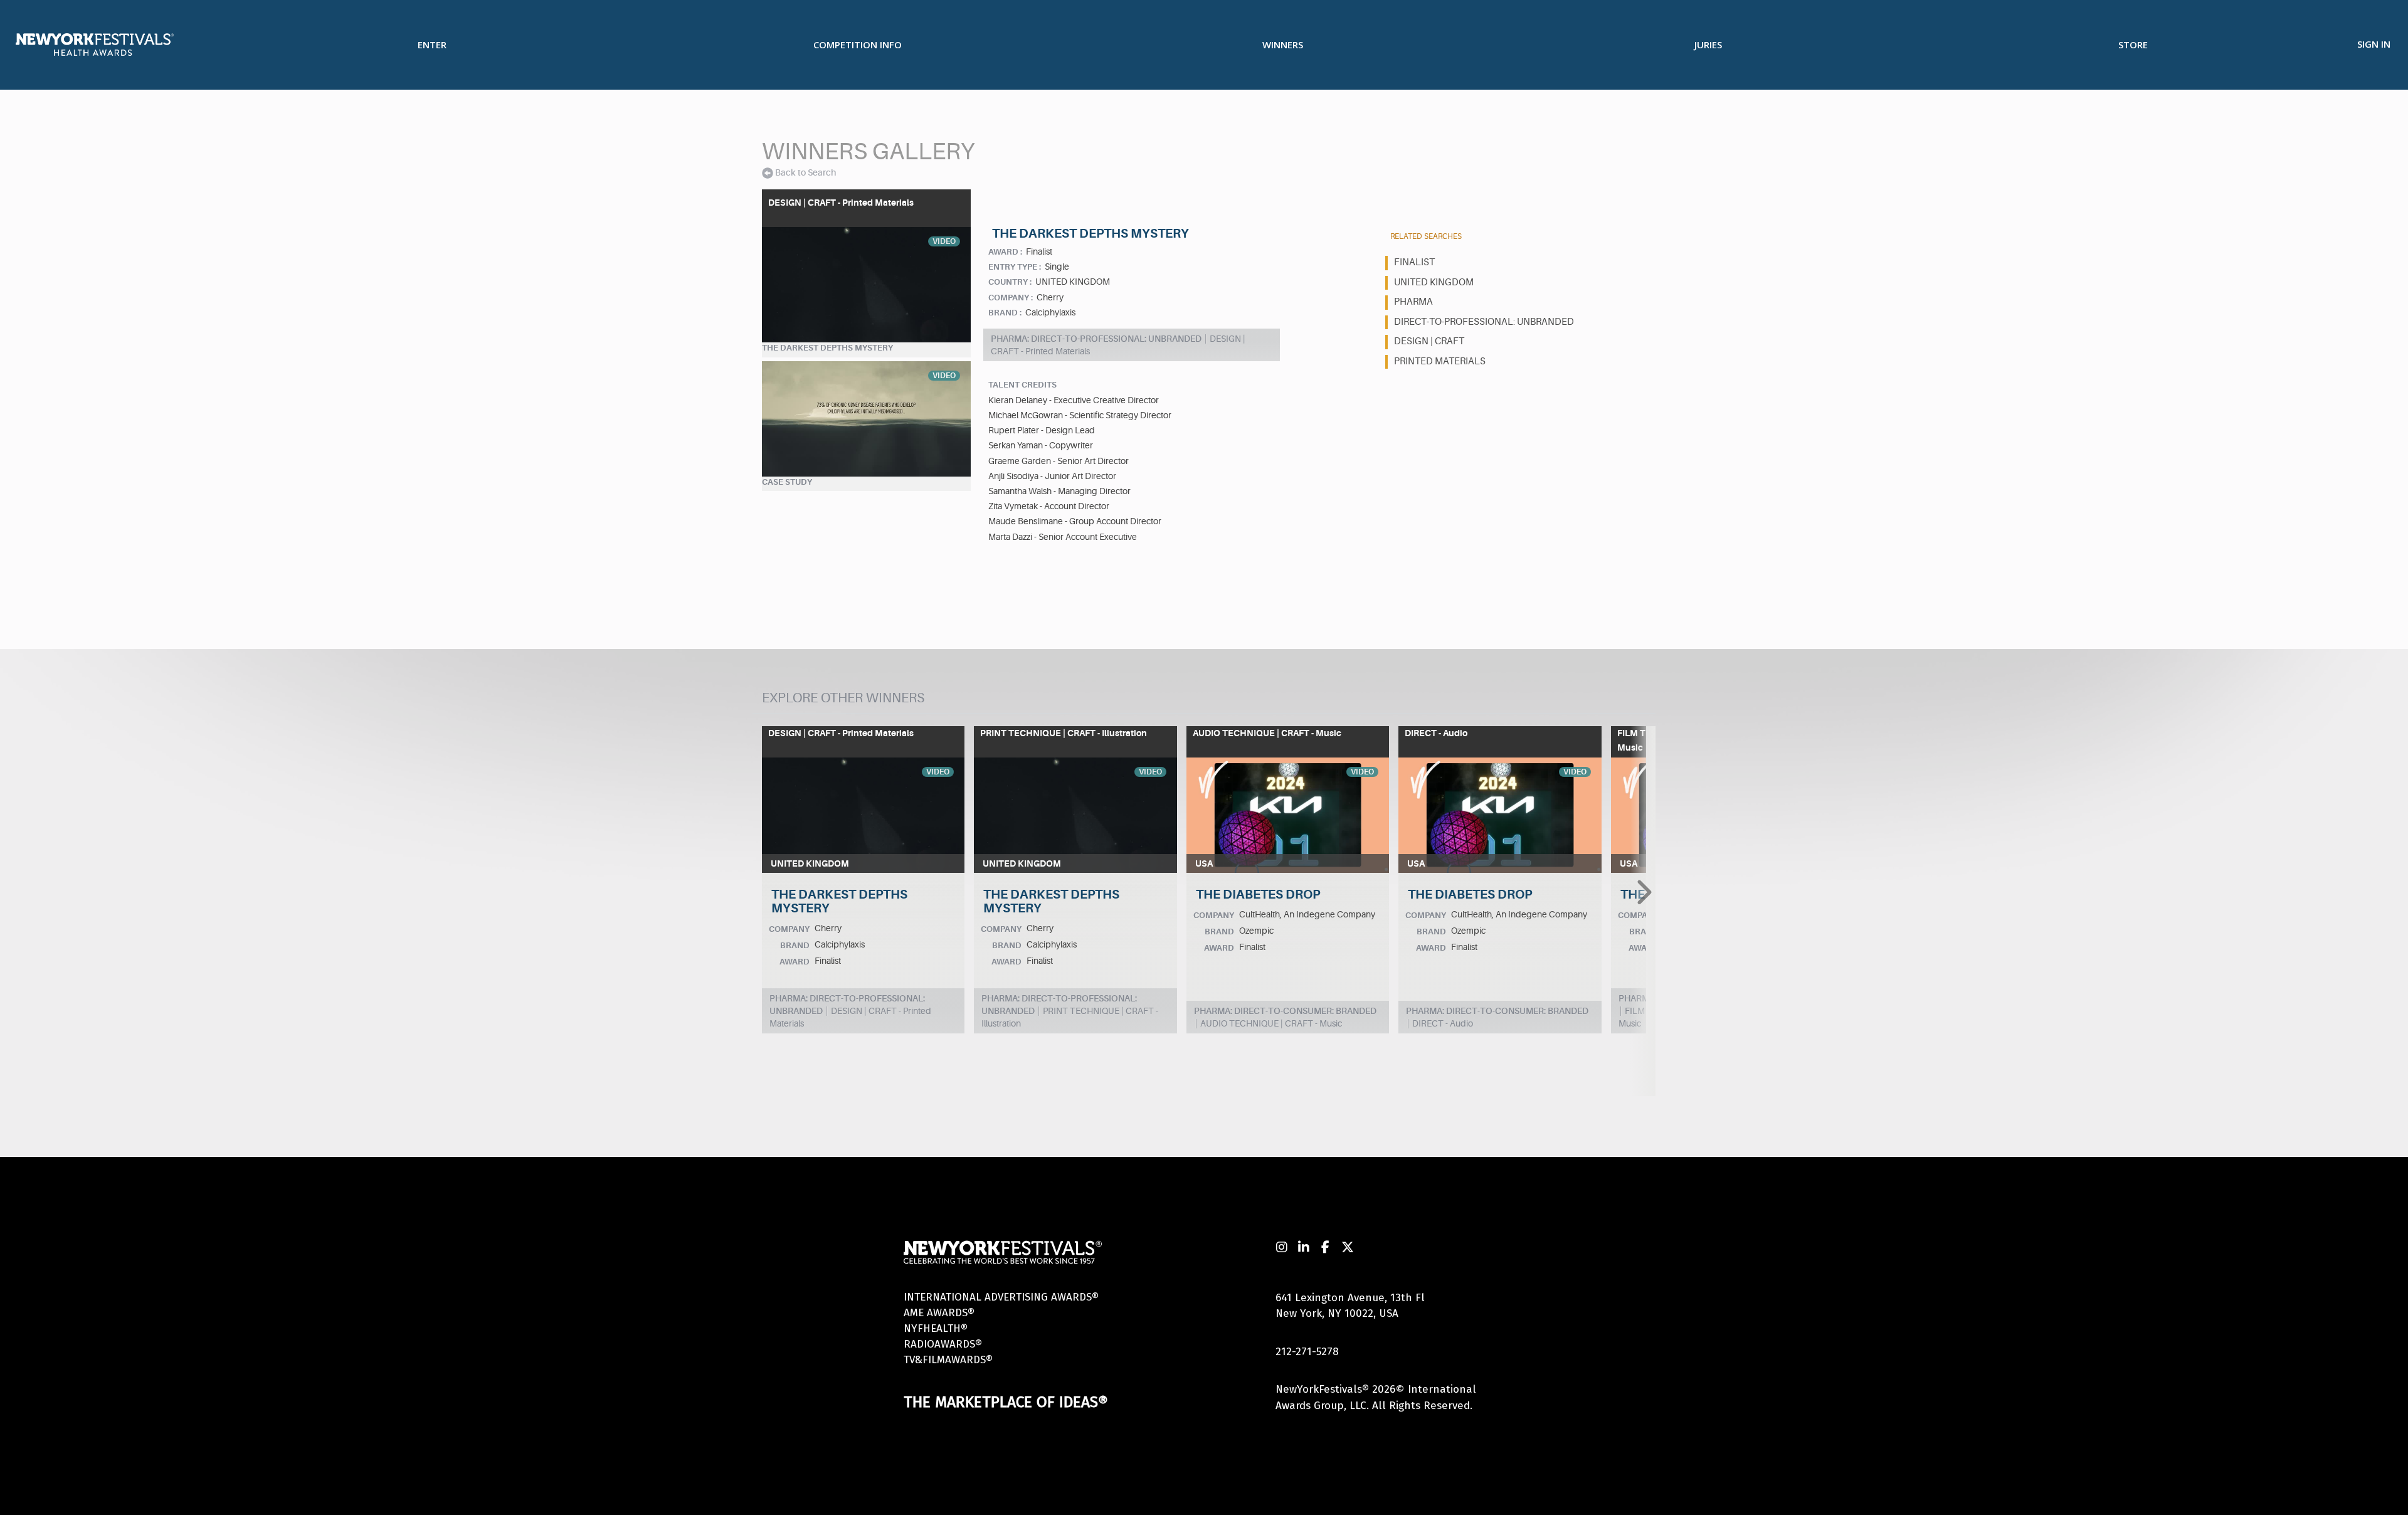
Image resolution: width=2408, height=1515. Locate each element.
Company (789, 929)
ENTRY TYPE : (1015, 267)
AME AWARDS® (939, 1313)
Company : (1011, 298)
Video (944, 241)
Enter (432, 45)
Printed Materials (1440, 362)
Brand (795, 945)
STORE (2133, 45)
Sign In (2374, 44)
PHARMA (1413, 302)
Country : (1010, 282)
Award (795, 962)
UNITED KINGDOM (1434, 282)
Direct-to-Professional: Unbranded (1484, 322)
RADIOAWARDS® (943, 1344)
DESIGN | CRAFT (1429, 341)
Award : (1005, 252)
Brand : (1005, 313)
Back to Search (805, 172)
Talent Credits (1022, 385)
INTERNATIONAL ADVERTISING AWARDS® (1001, 1297)
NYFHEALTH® (936, 1328)
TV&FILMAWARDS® (948, 1360)
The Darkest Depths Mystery (827, 348)
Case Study (787, 482)
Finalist (1414, 262)
